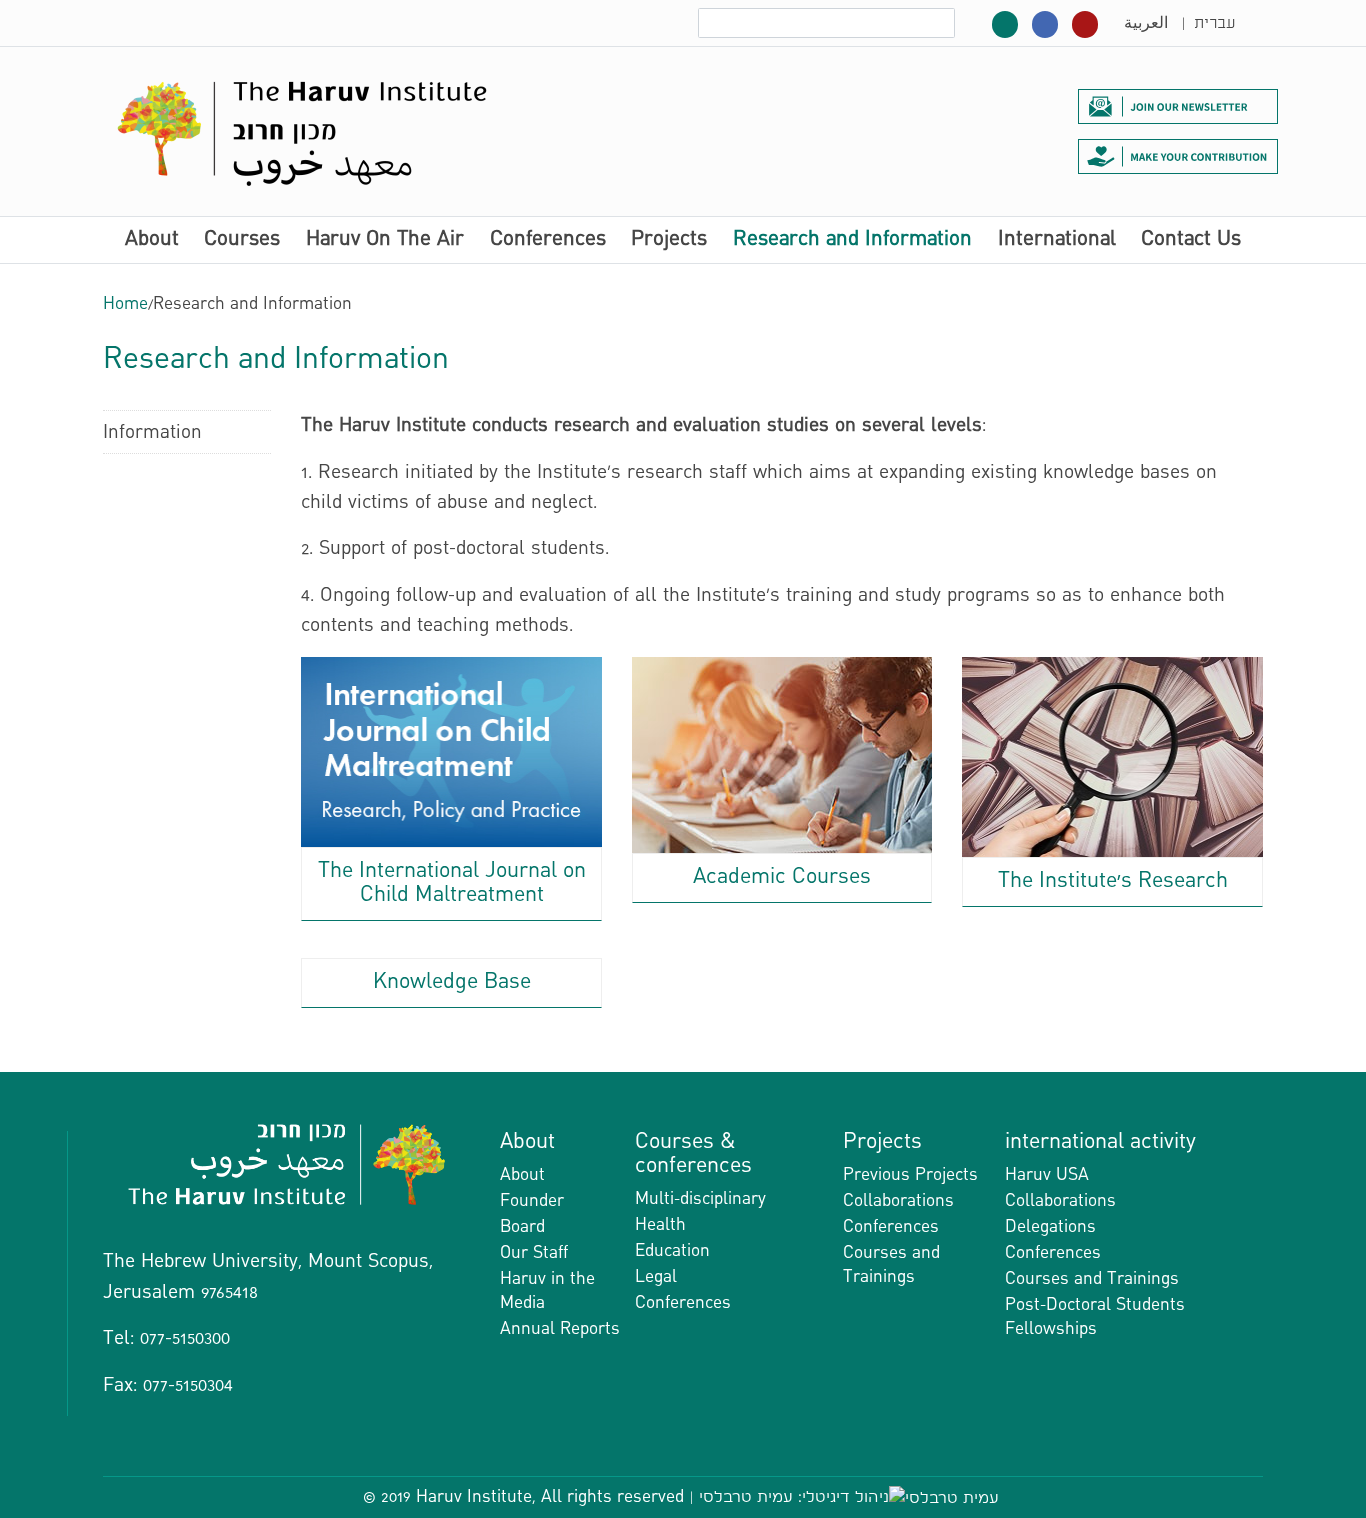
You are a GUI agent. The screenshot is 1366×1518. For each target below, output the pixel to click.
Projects (669, 240)
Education (672, 1250)
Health (660, 1224)
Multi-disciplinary (700, 1198)
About (152, 240)
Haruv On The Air (385, 240)
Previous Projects (910, 1174)
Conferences (548, 240)
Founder (532, 1200)
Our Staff (534, 1252)
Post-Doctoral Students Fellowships (1095, 1316)
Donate (1178, 156)
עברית (1214, 23)
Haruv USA (1047, 1174)
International (1057, 240)
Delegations (1050, 1226)
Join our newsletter (1178, 106)
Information (152, 431)
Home (125, 303)
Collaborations (898, 1200)
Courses (242, 240)
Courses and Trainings (891, 1264)
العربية (1146, 23)
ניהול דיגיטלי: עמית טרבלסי (794, 1496)
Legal (656, 1276)
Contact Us (1191, 240)
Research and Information (852, 240)
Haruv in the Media (547, 1290)
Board (522, 1226)
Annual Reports (560, 1328)
